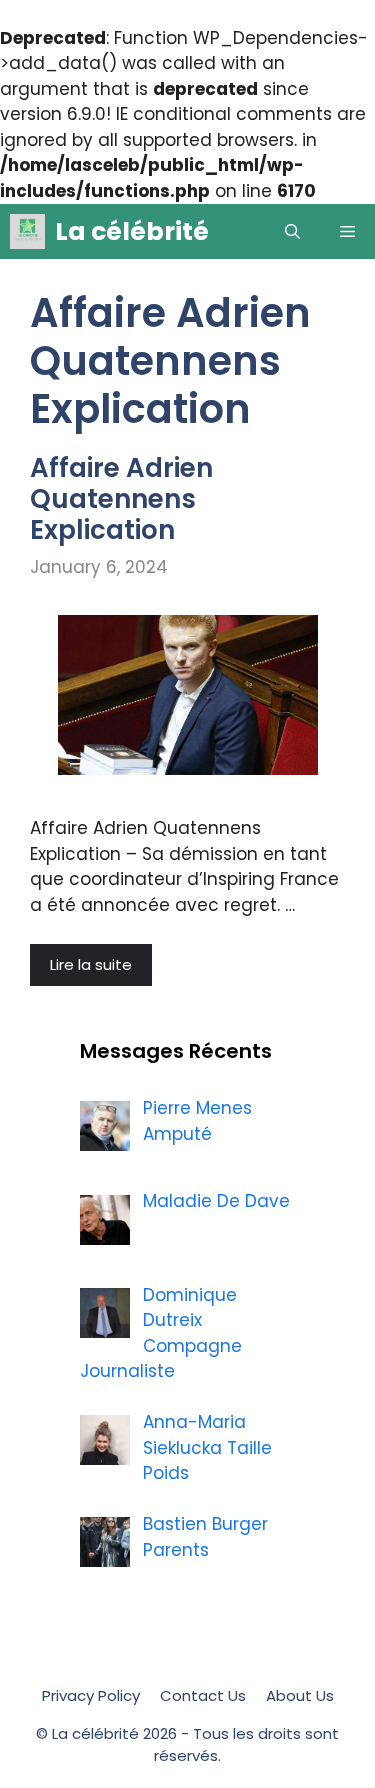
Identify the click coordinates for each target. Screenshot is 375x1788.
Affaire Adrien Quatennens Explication (121, 499)
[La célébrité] (27, 231)
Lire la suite (91, 964)
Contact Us (203, 1695)
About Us (300, 1695)
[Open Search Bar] (292, 231)
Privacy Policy (91, 1695)
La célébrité (132, 231)
